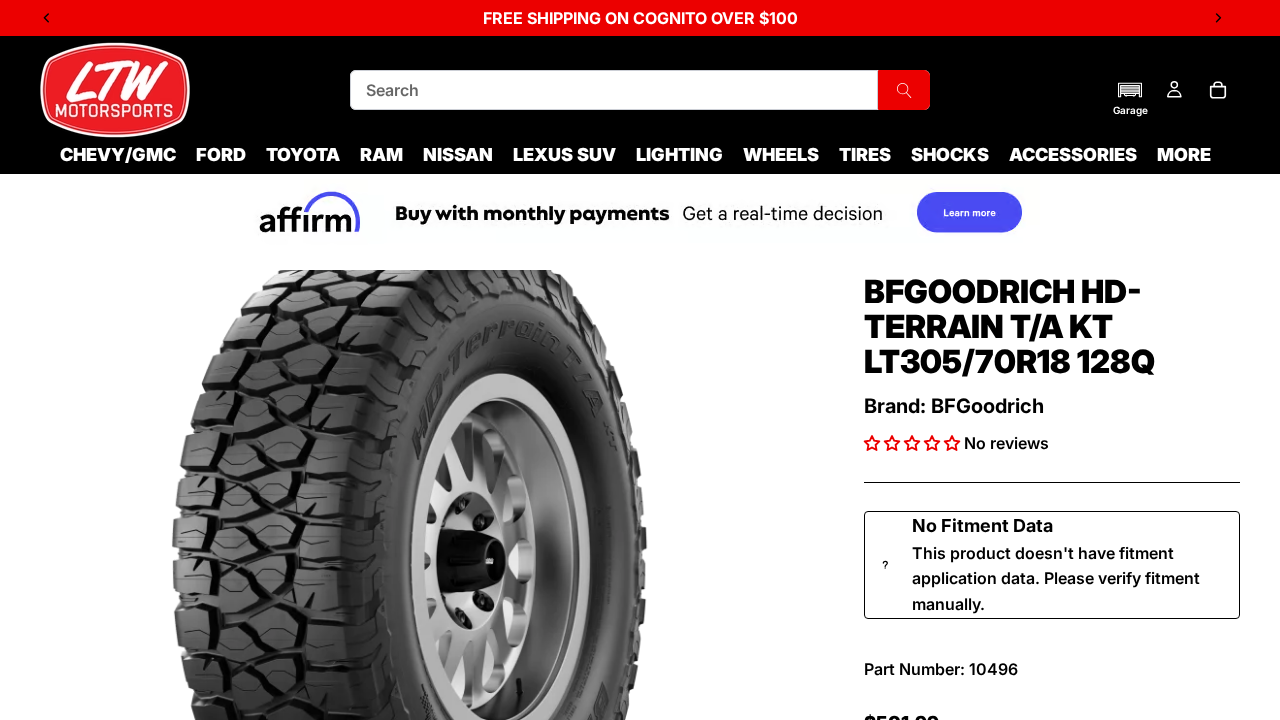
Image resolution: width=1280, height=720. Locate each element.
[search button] (904, 90)
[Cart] (1218, 90)
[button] (1130, 98)
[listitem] (1184, 155)
